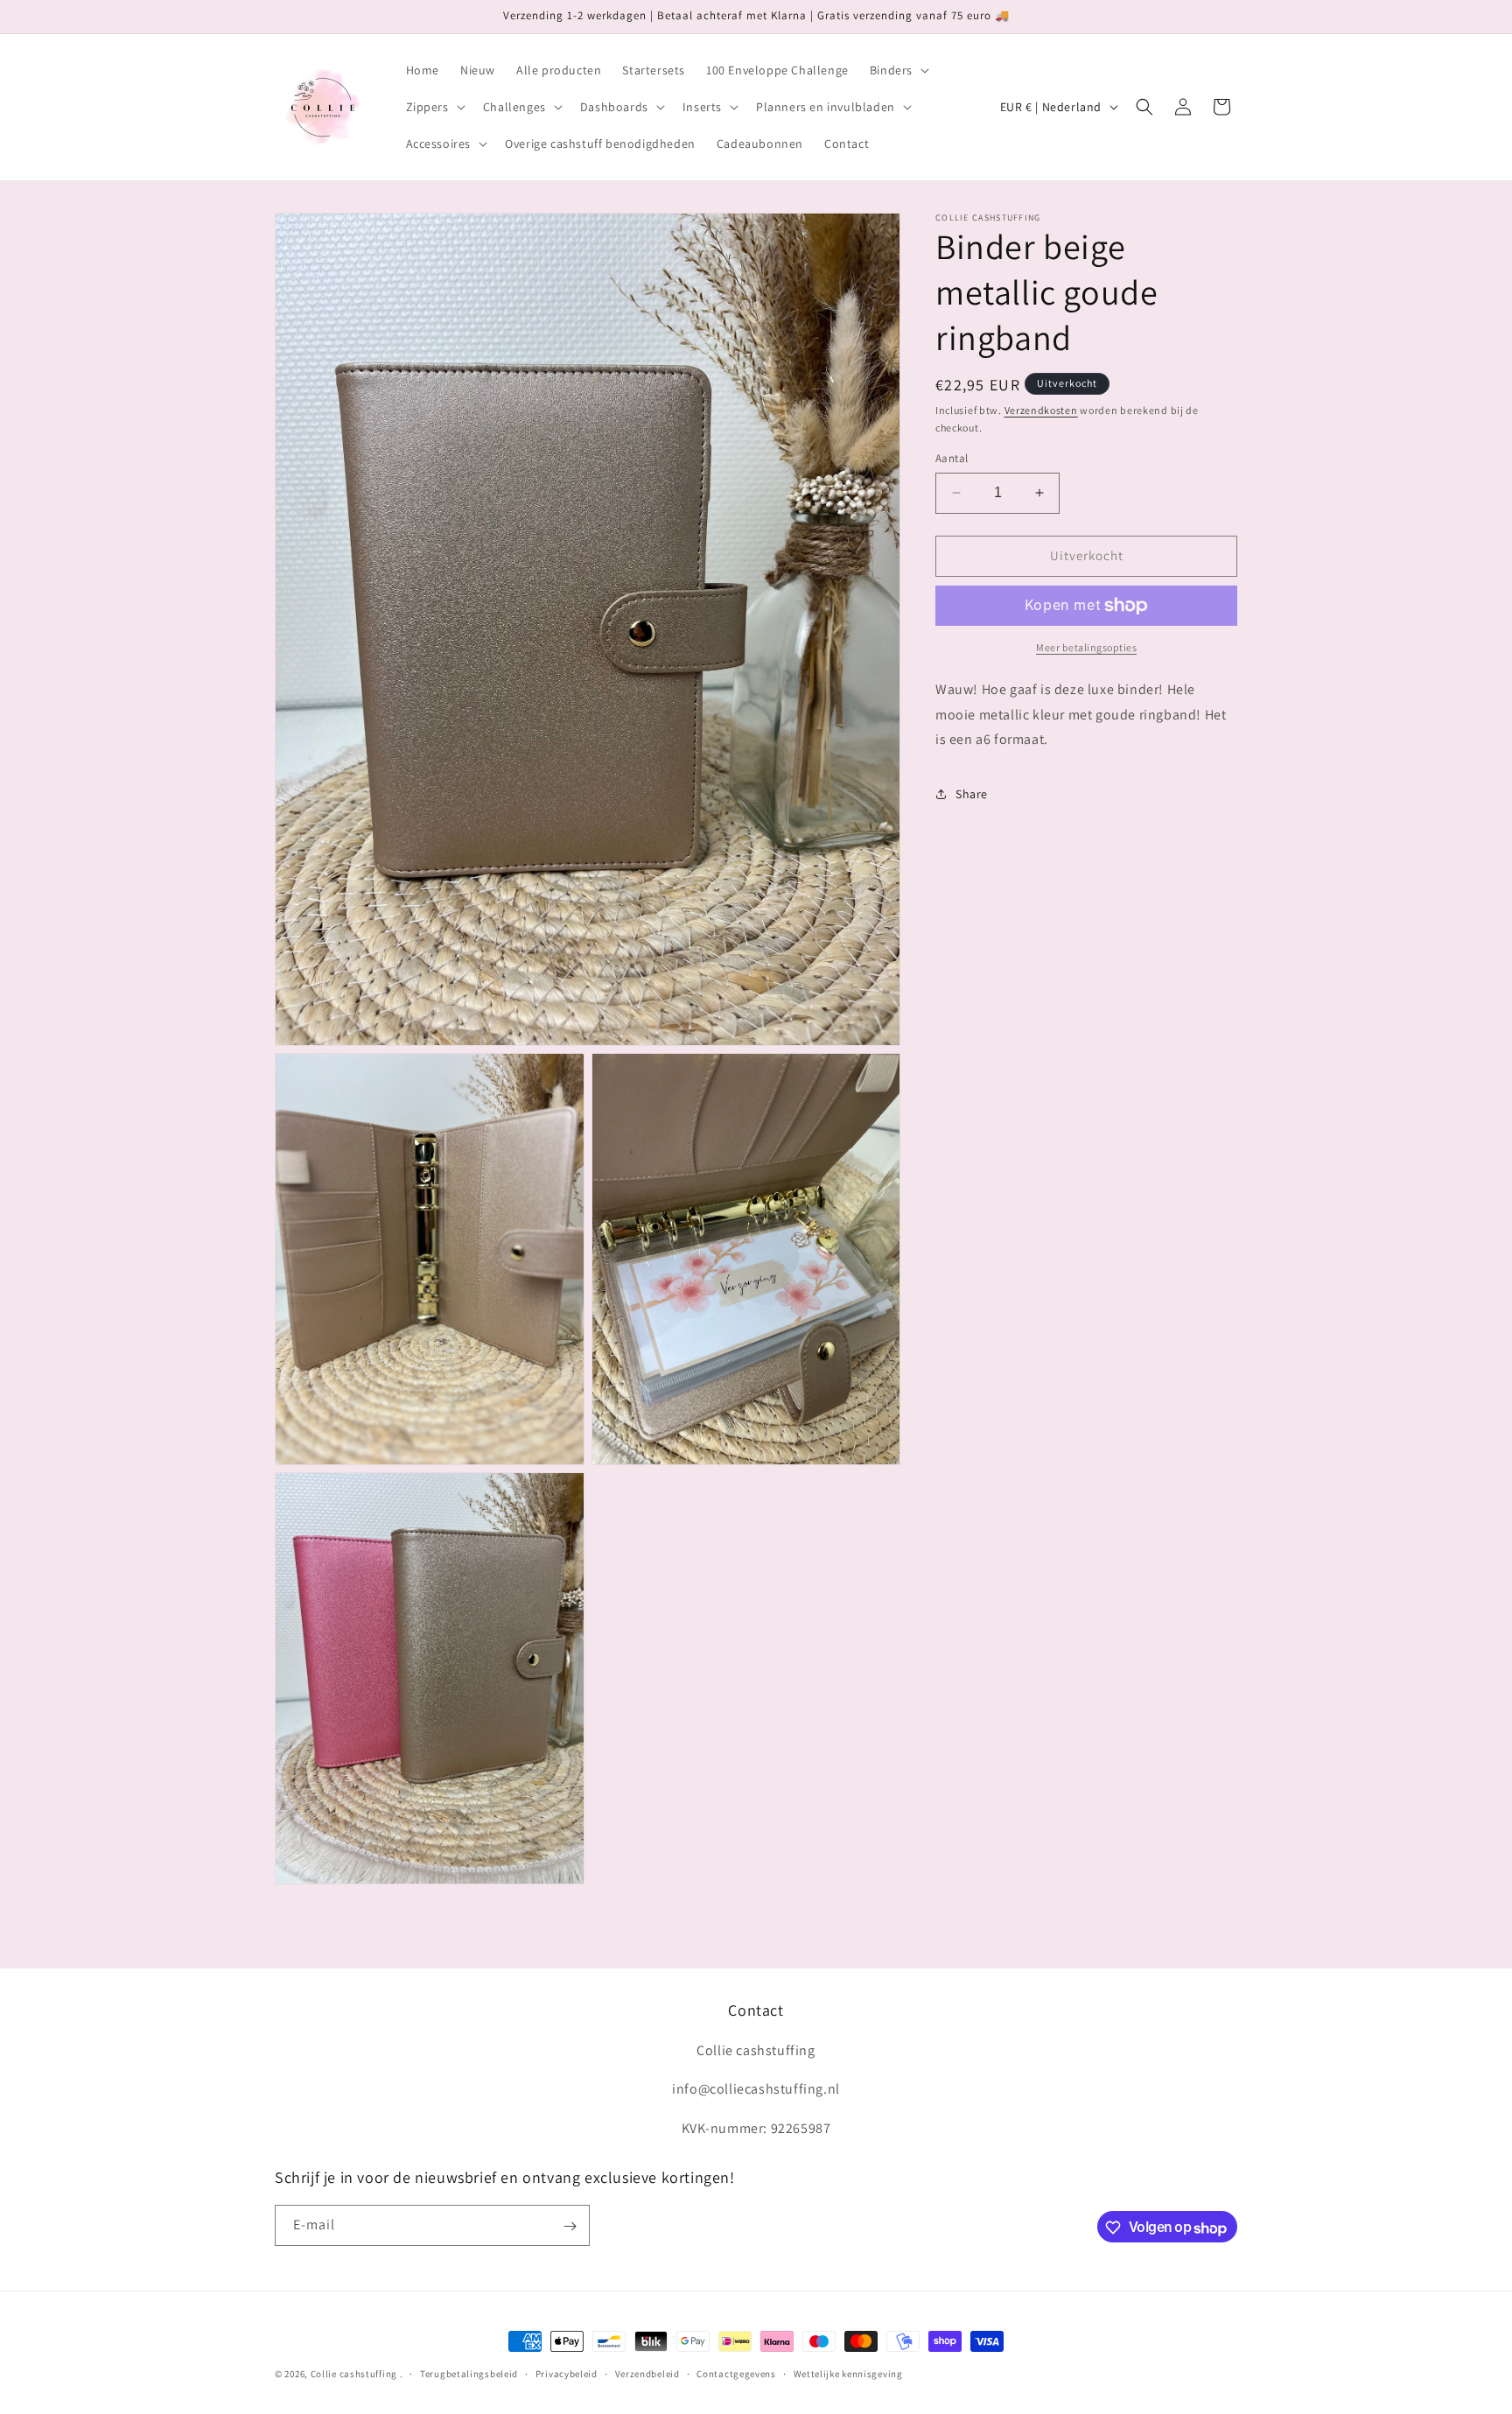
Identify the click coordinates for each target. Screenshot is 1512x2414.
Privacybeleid (567, 2374)
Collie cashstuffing (354, 2374)
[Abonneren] (570, 2226)
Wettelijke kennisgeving (848, 2374)
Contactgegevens (736, 2374)
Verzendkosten (1041, 410)
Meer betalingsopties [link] (1086, 647)
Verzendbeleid (647, 2374)
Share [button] (972, 794)
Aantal (952, 458)
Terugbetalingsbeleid (469, 2374)
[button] (898, 70)
